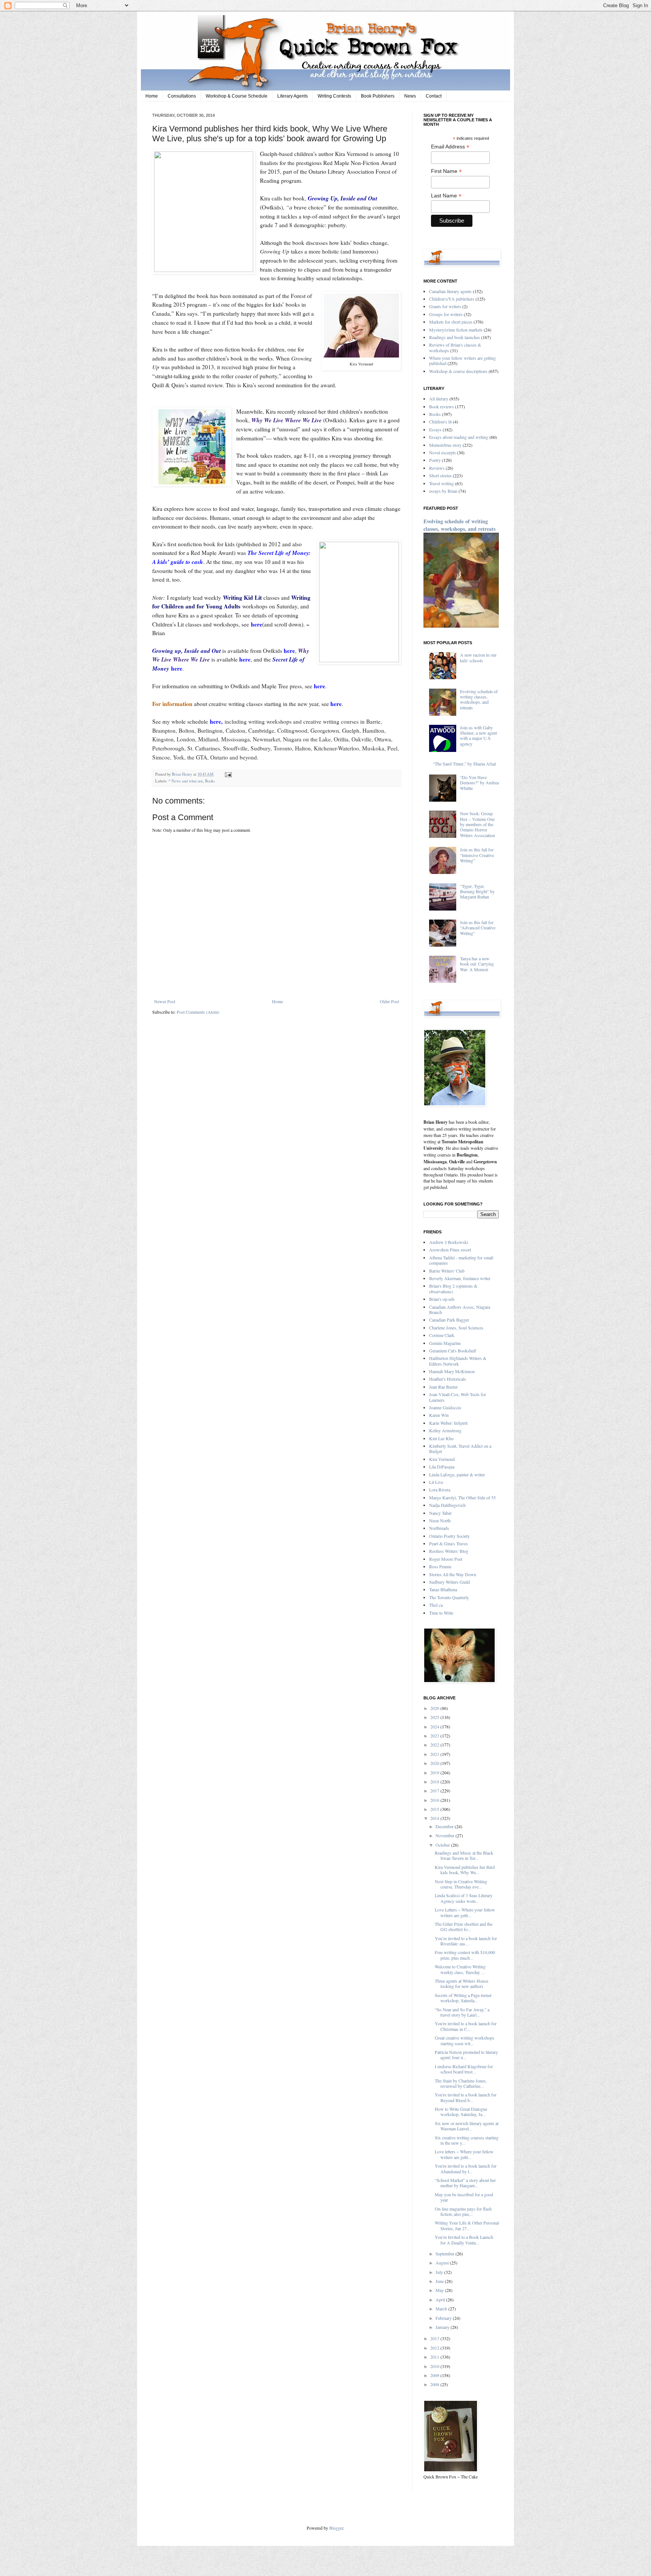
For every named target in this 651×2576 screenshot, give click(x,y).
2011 (435, 2357)
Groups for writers (446, 314)
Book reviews (442, 406)
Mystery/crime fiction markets (456, 330)
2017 (435, 1791)
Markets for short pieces (451, 322)
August (443, 2263)
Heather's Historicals (448, 1379)
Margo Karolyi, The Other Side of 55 (462, 1497)
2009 (435, 2375)
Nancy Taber (440, 1513)
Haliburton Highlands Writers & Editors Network (458, 1361)
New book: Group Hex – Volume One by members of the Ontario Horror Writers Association (478, 824)
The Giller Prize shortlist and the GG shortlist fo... (464, 1927)
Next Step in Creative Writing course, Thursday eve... (461, 1884)
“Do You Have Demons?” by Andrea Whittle (479, 783)
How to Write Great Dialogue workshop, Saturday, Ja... (461, 2112)
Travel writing (442, 483)
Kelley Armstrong (445, 1430)
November (445, 1835)
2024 (435, 1727)
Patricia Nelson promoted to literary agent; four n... (466, 2055)
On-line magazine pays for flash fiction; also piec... (463, 2211)
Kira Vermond (442, 1459)
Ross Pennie (440, 1566)
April (441, 2299)
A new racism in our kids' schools (478, 657)
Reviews (437, 468)
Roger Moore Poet (446, 1559)
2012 (435, 2348)
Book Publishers (378, 96)
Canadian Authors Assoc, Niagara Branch (460, 1309)
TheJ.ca (436, 1605)
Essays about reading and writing (459, 437)
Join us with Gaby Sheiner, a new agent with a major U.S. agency (478, 736)
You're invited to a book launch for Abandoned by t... (466, 2168)
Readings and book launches (455, 337)
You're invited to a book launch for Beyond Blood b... (466, 2097)
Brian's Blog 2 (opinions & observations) (453, 1288)
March (442, 2309)
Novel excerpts (442, 452)
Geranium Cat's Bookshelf (453, 1351)
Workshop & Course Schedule (237, 96)
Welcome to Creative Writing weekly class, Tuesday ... (460, 1969)
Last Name (446, 196)
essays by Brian (443, 491)
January (443, 2327)
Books (210, 781)
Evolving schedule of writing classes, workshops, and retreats (459, 525)
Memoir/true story (445, 445)
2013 (435, 2338)
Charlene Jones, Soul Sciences (456, 1328)
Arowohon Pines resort (450, 1250)
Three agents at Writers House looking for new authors (462, 1983)
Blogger (336, 2528)
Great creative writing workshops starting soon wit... (465, 2040)
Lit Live (436, 1482)
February (444, 2318)
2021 (435, 1754)
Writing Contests (334, 96)
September (445, 2254)
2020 (435, 1763)
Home (152, 96)
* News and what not (186, 781)
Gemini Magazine (445, 1343)
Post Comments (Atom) (198, 1012)
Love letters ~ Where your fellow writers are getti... (464, 2154)
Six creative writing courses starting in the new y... (467, 2140)
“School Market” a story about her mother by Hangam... (465, 2183)
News (410, 96)
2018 (435, 1782)
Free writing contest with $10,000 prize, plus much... (465, 1955)
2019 (435, 1772)
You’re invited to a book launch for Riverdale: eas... (466, 1941)
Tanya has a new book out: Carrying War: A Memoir (477, 964)
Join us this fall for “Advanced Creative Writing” (478, 928)
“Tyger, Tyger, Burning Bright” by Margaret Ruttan (477, 892)
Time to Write (441, 1613)
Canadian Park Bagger (449, 1320)
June (440, 2281)
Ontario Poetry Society (449, 1536)
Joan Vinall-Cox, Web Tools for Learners (458, 1397)
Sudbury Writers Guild (449, 1582)
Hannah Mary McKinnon (452, 1371)
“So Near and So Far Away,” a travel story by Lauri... (462, 2012)
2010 (435, 2366)
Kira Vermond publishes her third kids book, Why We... (465, 1870)
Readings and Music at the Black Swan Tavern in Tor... (464, 1855)
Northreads (439, 1528)
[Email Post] (227, 774)
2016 (435, 1800)
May (440, 2290)
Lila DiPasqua (442, 1467)
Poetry (435, 460)
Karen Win (439, 1415)
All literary (439, 399)
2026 (435, 1708)
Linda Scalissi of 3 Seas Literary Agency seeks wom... (464, 1898)
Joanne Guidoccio (445, 1407)
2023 (435, 1736)
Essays (435, 429)
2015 (435, 1809)
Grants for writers (445, 306)
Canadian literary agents (450, 291)
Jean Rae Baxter (443, 1387)
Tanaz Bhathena (443, 1589)
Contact (434, 96)
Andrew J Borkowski (449, 1242)
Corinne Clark (442, 1335)
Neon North (440, 1520)
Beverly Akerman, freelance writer (460, 1278)
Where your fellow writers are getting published (462, 361)
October (443, 1845)
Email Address (450, 147)
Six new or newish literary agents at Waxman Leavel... (467, 2126)
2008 (435, 2384)
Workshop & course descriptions (458, 371)
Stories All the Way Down (453, 1574)
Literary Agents (293, 96)
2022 (435, 1745)
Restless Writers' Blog (449, 1551)
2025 (435, 1717)
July (440, 2272)
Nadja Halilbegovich (447, 1505)
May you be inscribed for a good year (464, 2197)
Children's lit (440, 422)
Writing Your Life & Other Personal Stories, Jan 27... (467, 2225)
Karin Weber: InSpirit (448, 1423)
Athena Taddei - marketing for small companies (461, 1260)
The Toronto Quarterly (449, 1597)
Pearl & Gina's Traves (449, 1543)
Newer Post (165, 1001)
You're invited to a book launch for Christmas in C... (466, 2026)
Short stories (440, 475)
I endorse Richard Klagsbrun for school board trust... (464, 2069)
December (445, 1826)
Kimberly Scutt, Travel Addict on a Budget (460, 1448)
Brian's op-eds (442, 1299)
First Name (446, 171)
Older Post (389, 1001)
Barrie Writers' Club (447, 1271)
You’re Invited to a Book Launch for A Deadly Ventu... (464, 2240)
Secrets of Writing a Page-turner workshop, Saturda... (463, 1998)
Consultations (182, 96)
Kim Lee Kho (441, 1438)
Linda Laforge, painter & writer (457, 1474)
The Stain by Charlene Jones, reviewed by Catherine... (461, 2083)
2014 (435, 1818)
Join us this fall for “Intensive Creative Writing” (477, 855)
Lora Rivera (440, 1490)
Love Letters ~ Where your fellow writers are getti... (465, 1912)
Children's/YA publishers (452, 299)
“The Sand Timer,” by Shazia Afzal (464, 764)
